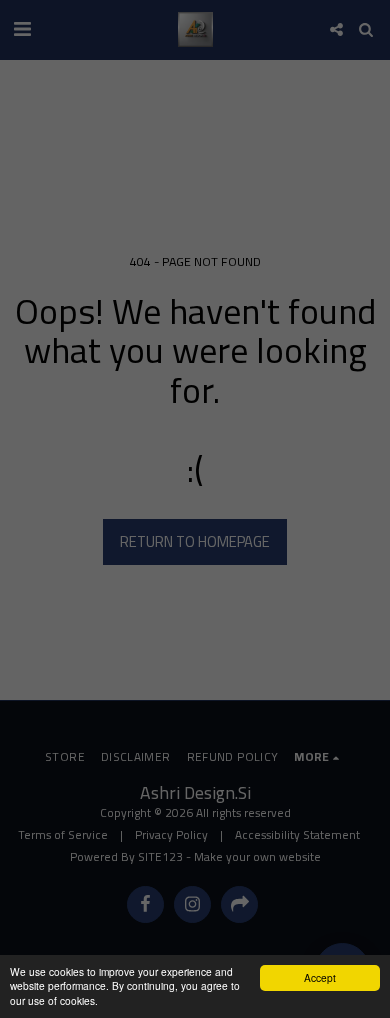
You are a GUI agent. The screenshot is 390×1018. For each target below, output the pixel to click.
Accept (320, 977)
